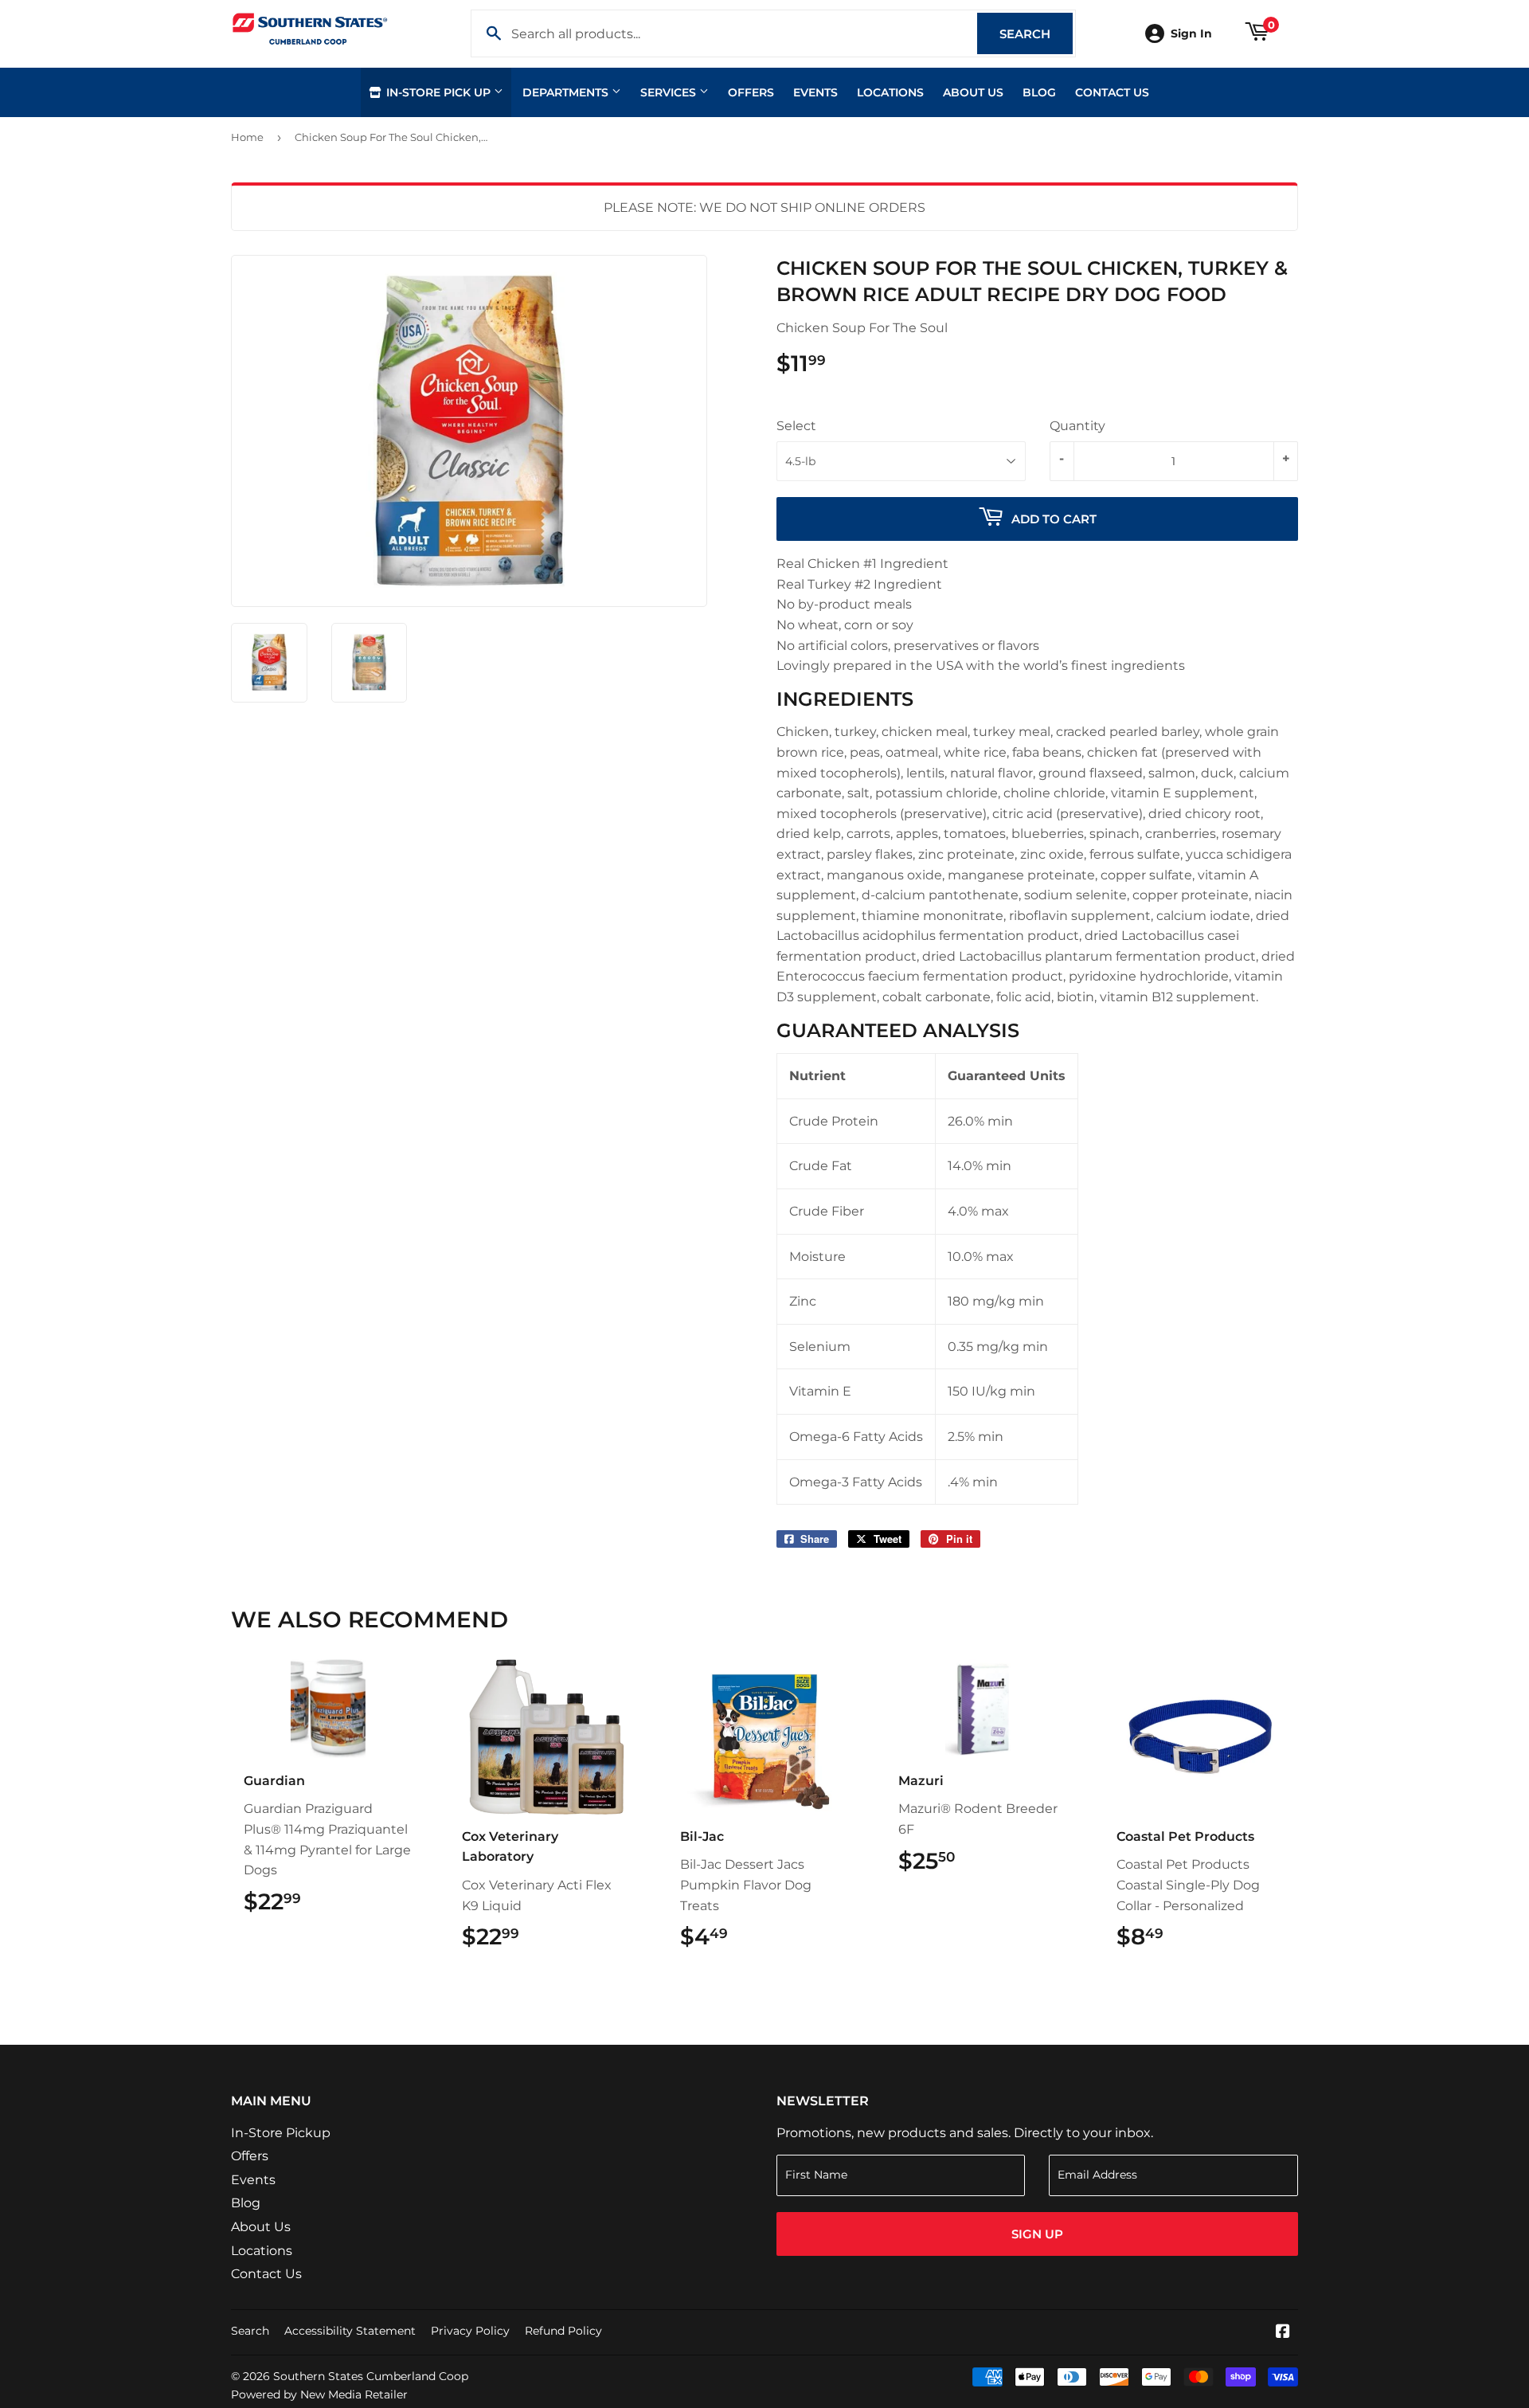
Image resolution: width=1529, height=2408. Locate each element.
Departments (567, 92)
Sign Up (1037, 2234)
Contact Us (1112, 92)
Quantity (1077, 426)
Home (247, 137)
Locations (890, 92)
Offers (751, 92)
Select (796, 426)
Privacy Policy (470, 2331)
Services (670, 92)
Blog (1039, 92)
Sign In (1191, 33)
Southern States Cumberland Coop (371, 2376)
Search (1036, 34)
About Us (973, 92)
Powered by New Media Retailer (319, 2394)
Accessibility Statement (350, 2331)
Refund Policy (563, 2331)
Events (815, 92)
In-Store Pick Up (438, 92)
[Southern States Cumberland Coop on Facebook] (1283, 2333)
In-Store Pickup (281, 2133)
